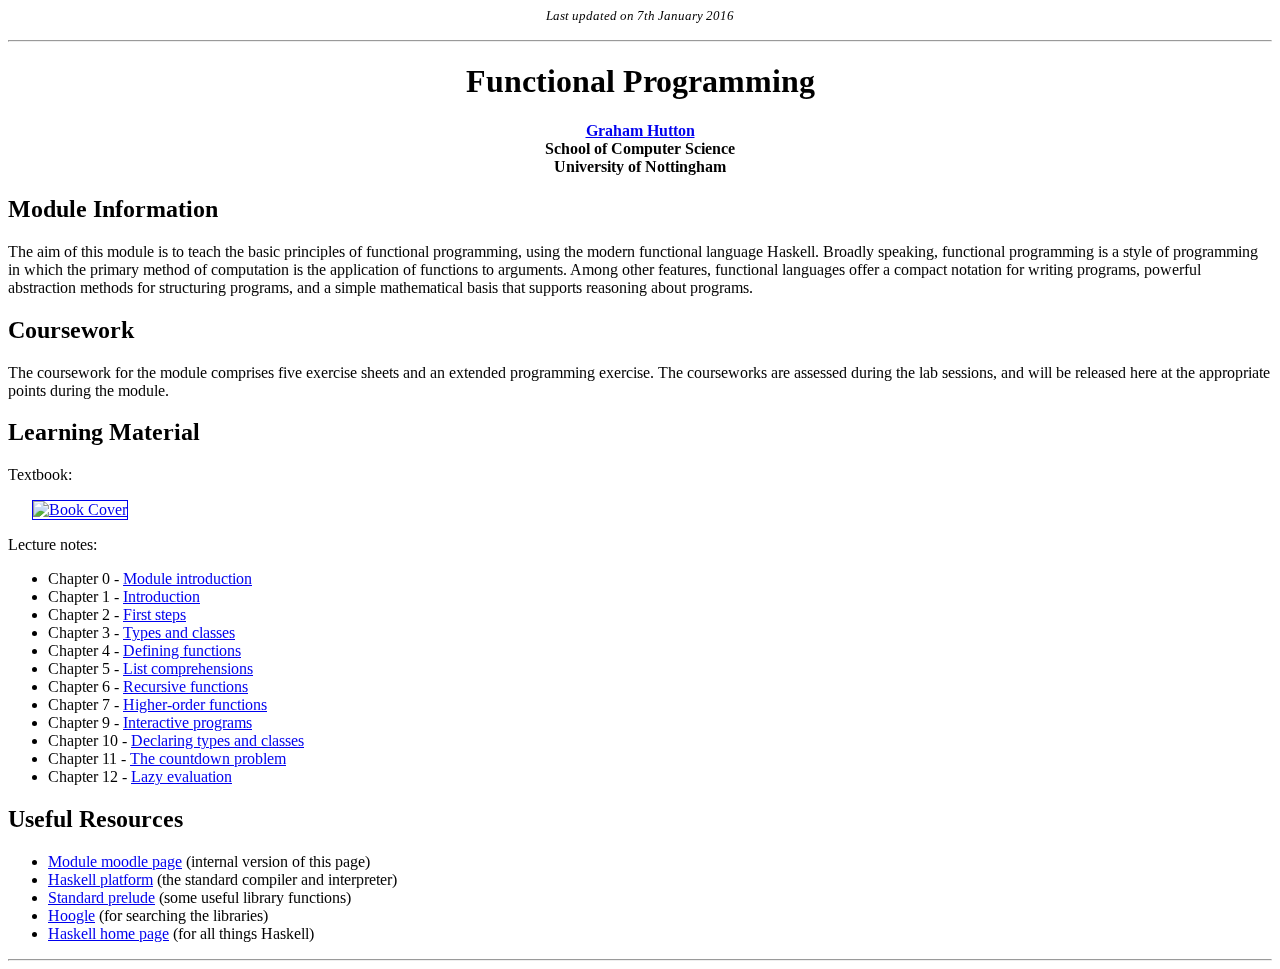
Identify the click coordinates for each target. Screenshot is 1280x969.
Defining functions (182, 650)
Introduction (161, 596)
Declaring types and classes (217, 740)
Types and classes (179, 632)
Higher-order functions (195, 704)
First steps (154, 614)
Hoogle (71, 915)
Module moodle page (115, 861)
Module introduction (187, 578)
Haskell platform (100, 879)
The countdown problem (208, 758)
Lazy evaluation (181, 776)
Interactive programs (187, 722)
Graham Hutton (640, 130)
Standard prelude (101, 897)
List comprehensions (188, 668)
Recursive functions (185, 686)
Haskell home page (108, 933)
